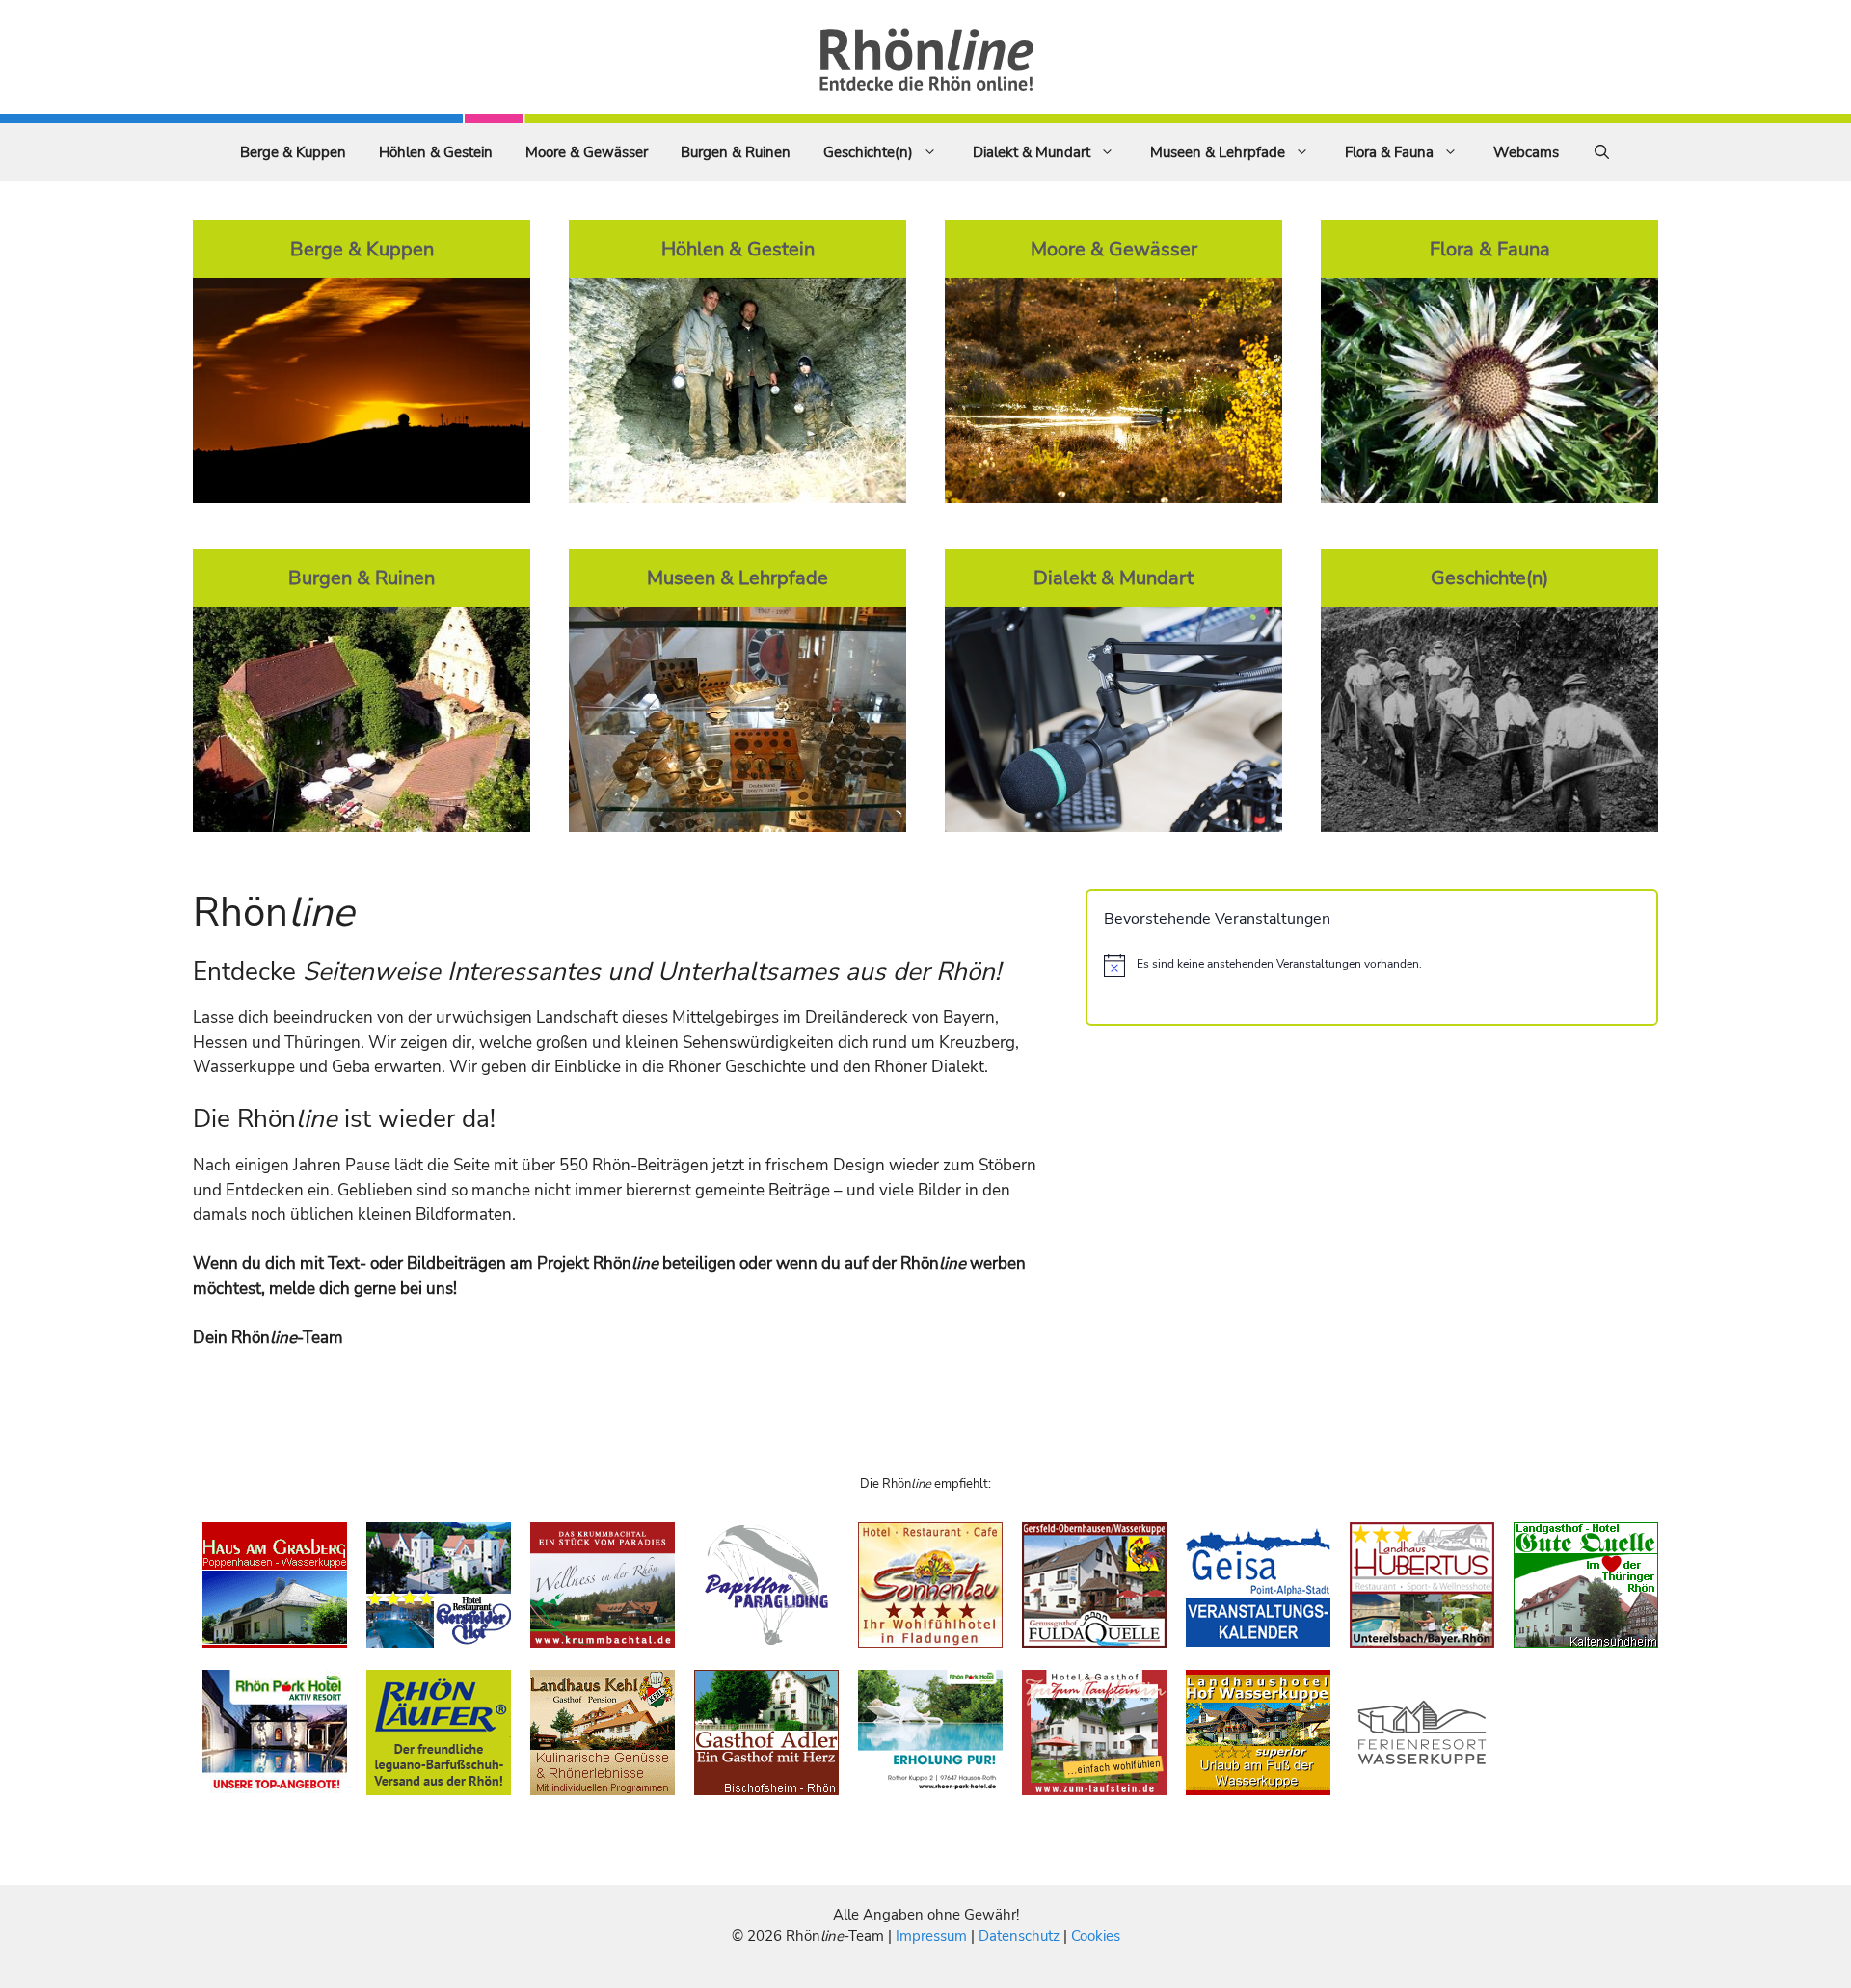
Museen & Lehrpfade (1218, 152)
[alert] (1372, 965)
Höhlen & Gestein (436, 152)
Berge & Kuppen (293, 152)
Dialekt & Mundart (1032, 152)
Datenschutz (1019, 1936)
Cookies (1096, 1936)
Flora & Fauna (1389, 152)
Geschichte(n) (868, 152)
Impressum (933, 1936)
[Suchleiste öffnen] (1602, 152)
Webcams (1526, 152)
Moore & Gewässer (587, 152)
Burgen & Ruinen (736, 152)
